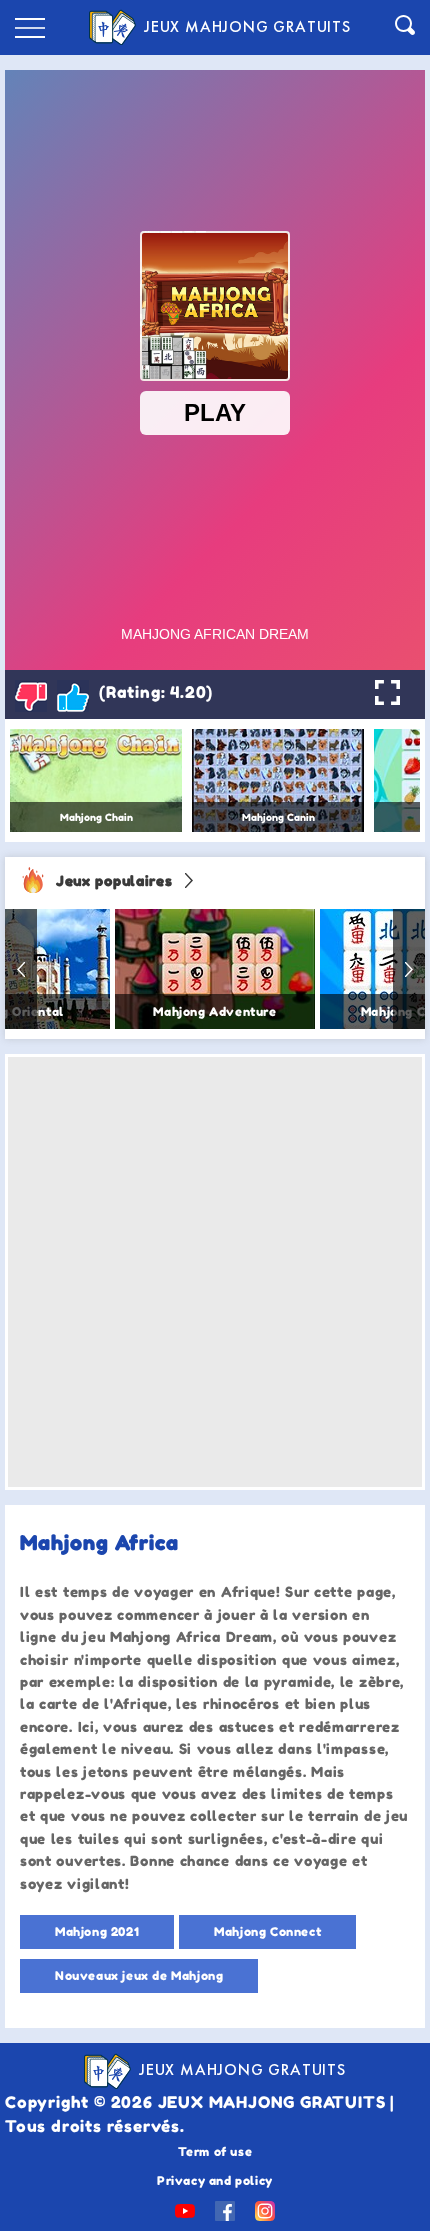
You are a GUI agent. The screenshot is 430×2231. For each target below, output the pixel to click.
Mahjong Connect (267, 1931)
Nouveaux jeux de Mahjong (139, 1975)
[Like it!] (73, 696)
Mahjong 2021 (97, 1931)
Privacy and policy (215, 2180)
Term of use (215, 2151)
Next (409, 969)
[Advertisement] (215, 1272)
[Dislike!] (31, 696)
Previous (21, 969)
